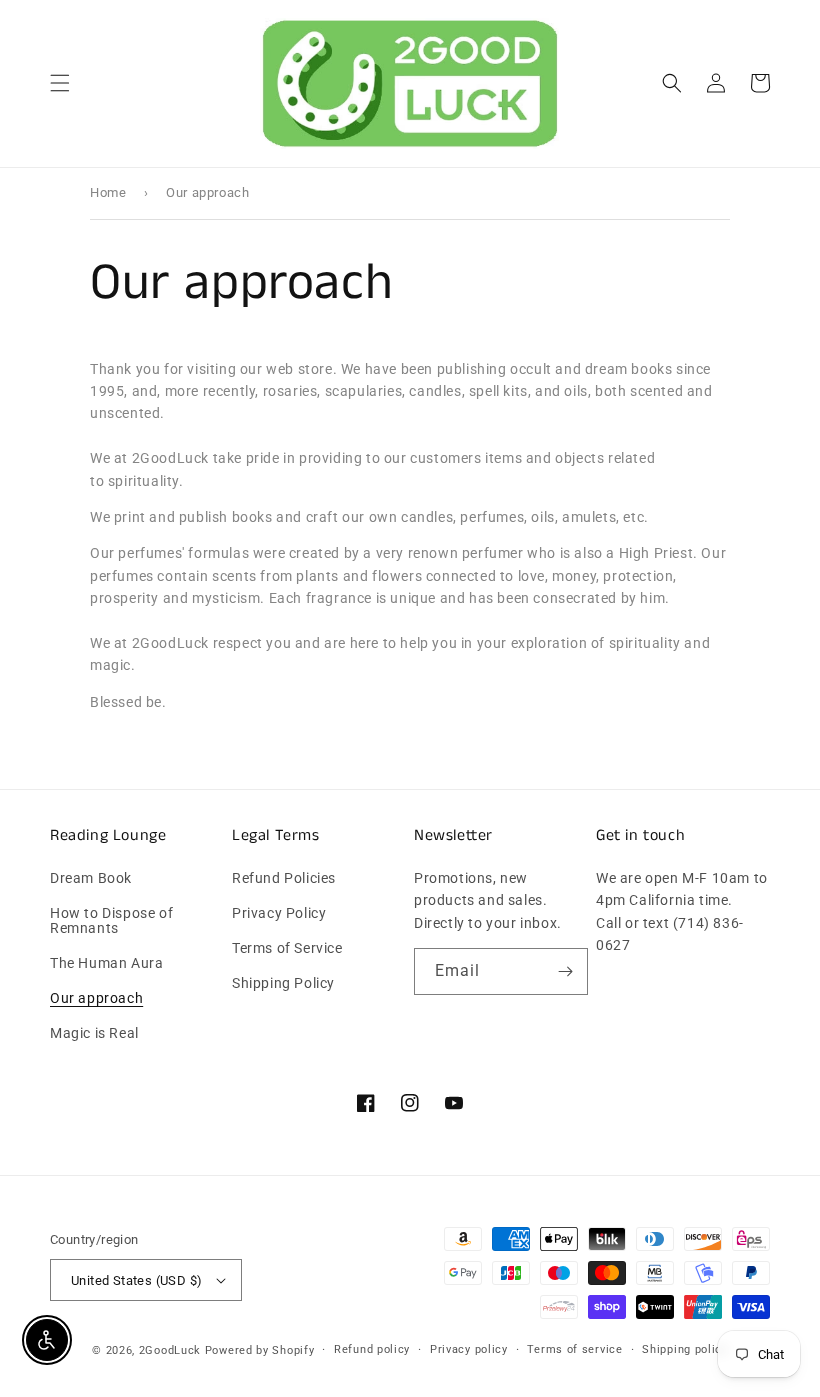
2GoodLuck (170, 1350)
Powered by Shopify (260, 1350)
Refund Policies (284, 878)
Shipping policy (685, 1349)
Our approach (96, 998)
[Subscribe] (565, 971)
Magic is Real (94, 1033)
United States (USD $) (136, 1280)
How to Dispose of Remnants (111, 920)
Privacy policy (469, 1349)
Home (108, 192)
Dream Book (91, 878)
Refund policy (372, 1349)
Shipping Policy (283, 983)
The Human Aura (106, 963)
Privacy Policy (279, 913)
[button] (60, 83)
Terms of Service (287, 948)
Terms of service (574, 1349)
